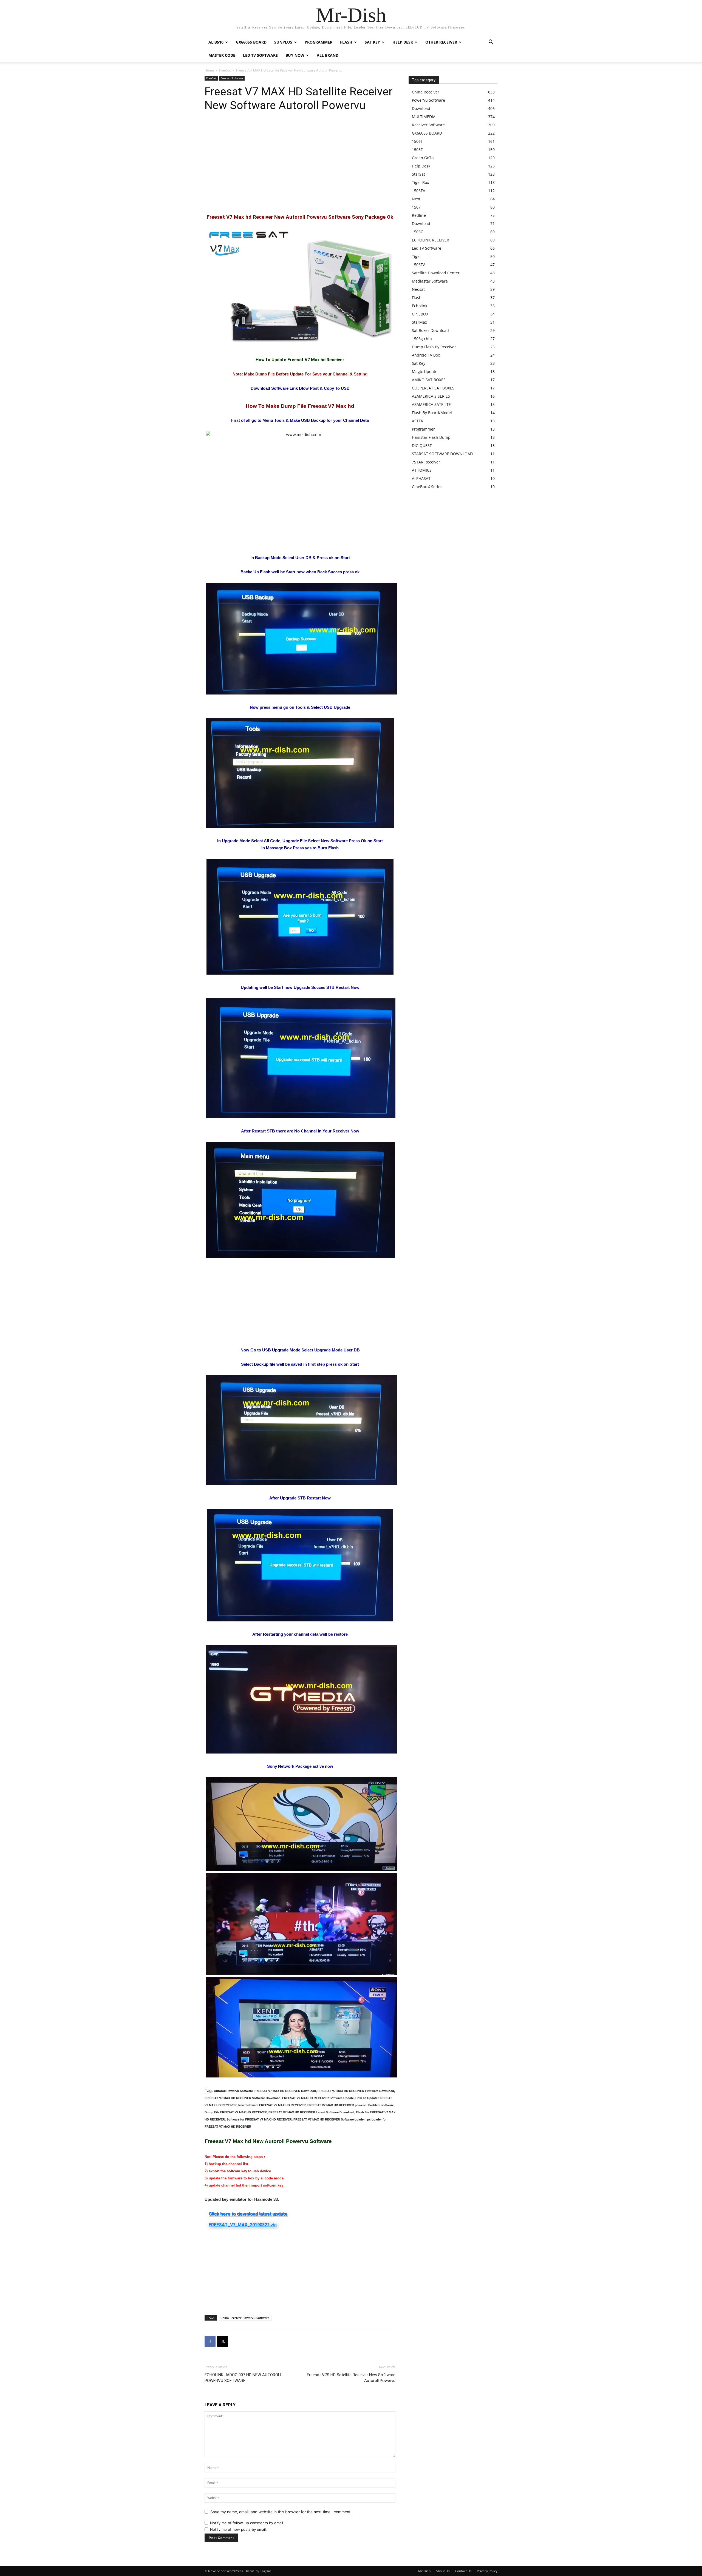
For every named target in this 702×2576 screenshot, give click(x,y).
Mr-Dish (424, 2571)
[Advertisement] (300, 163)
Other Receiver (441, 42)
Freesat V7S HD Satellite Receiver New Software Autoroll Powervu (351, 2378)
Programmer (319, 42)
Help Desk (403, 42)
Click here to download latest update (248, 2214)
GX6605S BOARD (251, 42)
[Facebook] (210, 2341)
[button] (491, 43)
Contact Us (463, 2571)
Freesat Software (232, 78)
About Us (443, 2571)
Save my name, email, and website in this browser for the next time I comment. (281, 2512)
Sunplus (283, 42)
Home (209, 70)
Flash (346, 42)
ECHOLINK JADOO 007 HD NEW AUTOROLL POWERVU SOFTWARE (244, 2378)
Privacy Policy (487, 2571)
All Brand (328, 55)
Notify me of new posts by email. (238, 2529)
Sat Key (372, 42)
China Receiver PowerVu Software (245, 2318)
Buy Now (295, 55)
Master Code (222, 55)
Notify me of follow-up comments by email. (247, 2523)
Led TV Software (260, 55)
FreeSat (225, 70)
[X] (223, 2341)
